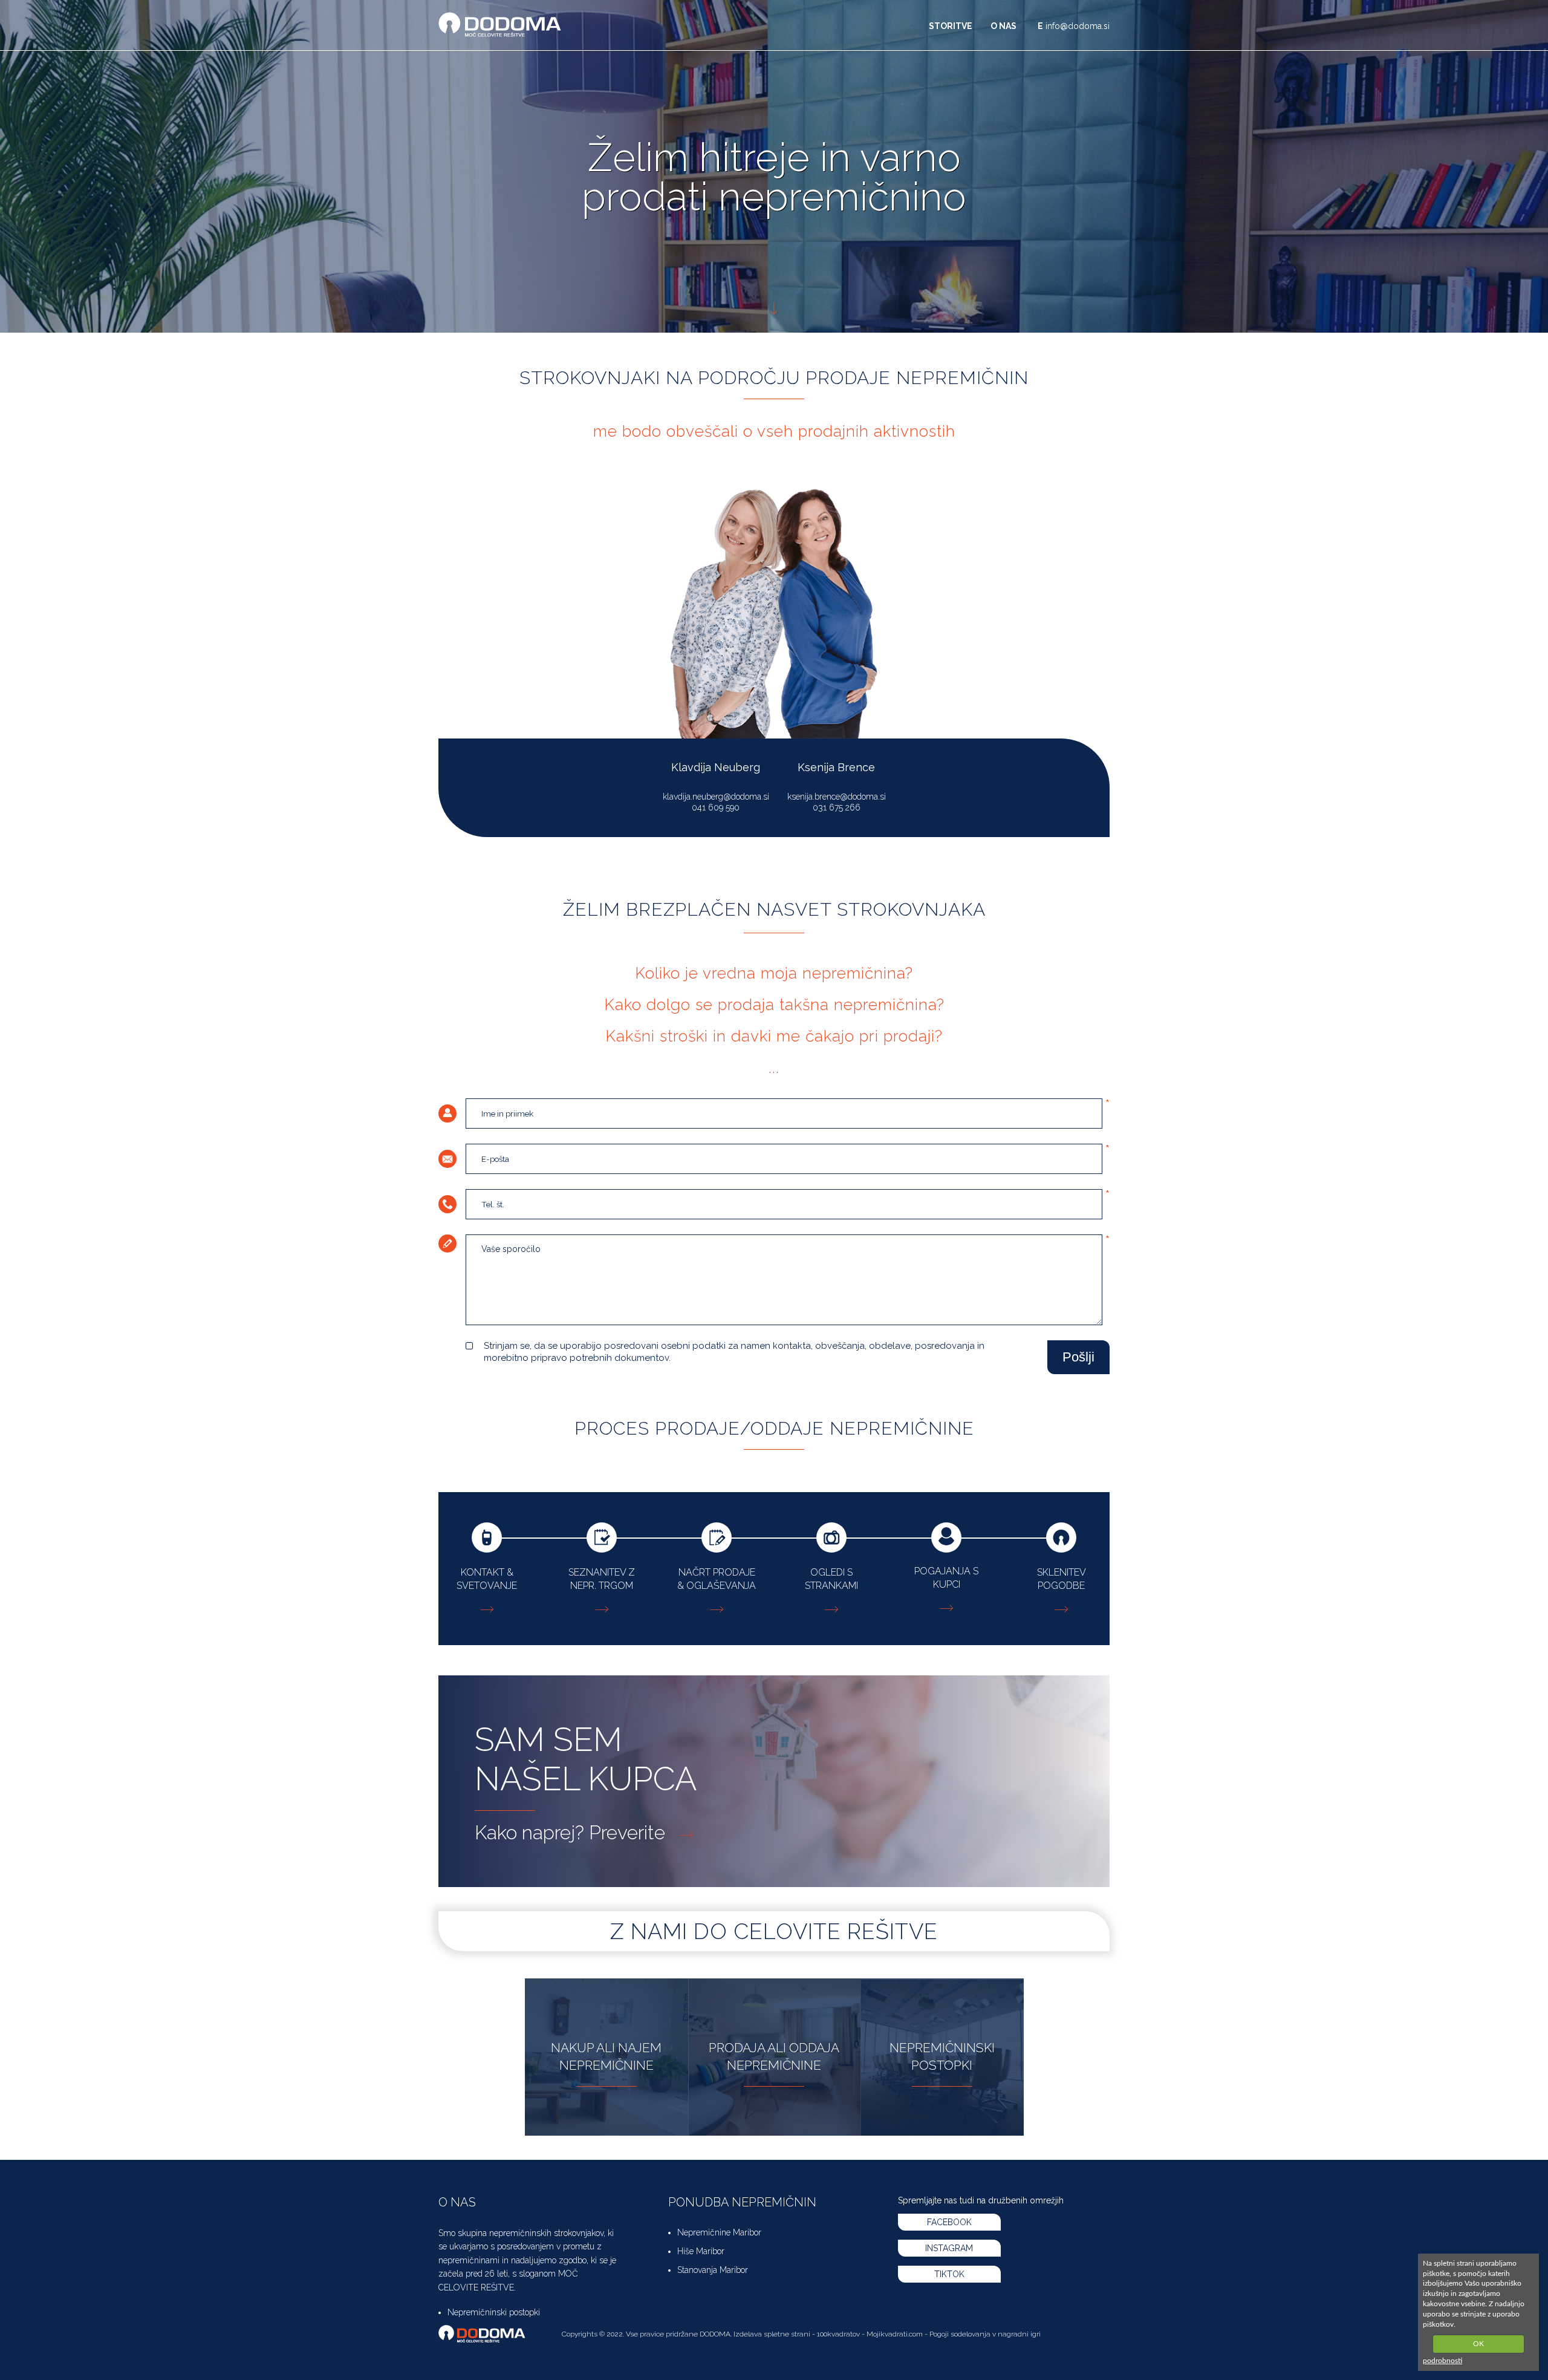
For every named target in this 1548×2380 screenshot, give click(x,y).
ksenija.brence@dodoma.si (837, 797)
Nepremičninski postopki (494, 2312)
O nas (1003, 26)
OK (1478, 2344)
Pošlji (1078, 1357)
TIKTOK (949, 2274)
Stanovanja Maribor (713, 2270)
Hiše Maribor (701, 2251)
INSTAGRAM (949, 2248)
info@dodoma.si (1078, 26)
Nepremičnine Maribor (719, 2232)
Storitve (951, 26)
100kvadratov (838, 2334)
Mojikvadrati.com (895, 2334)
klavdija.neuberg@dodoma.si (716, 797)
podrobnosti (1442, 2361)
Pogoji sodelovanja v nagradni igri (985, 2334)
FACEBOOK (949, 2222)
